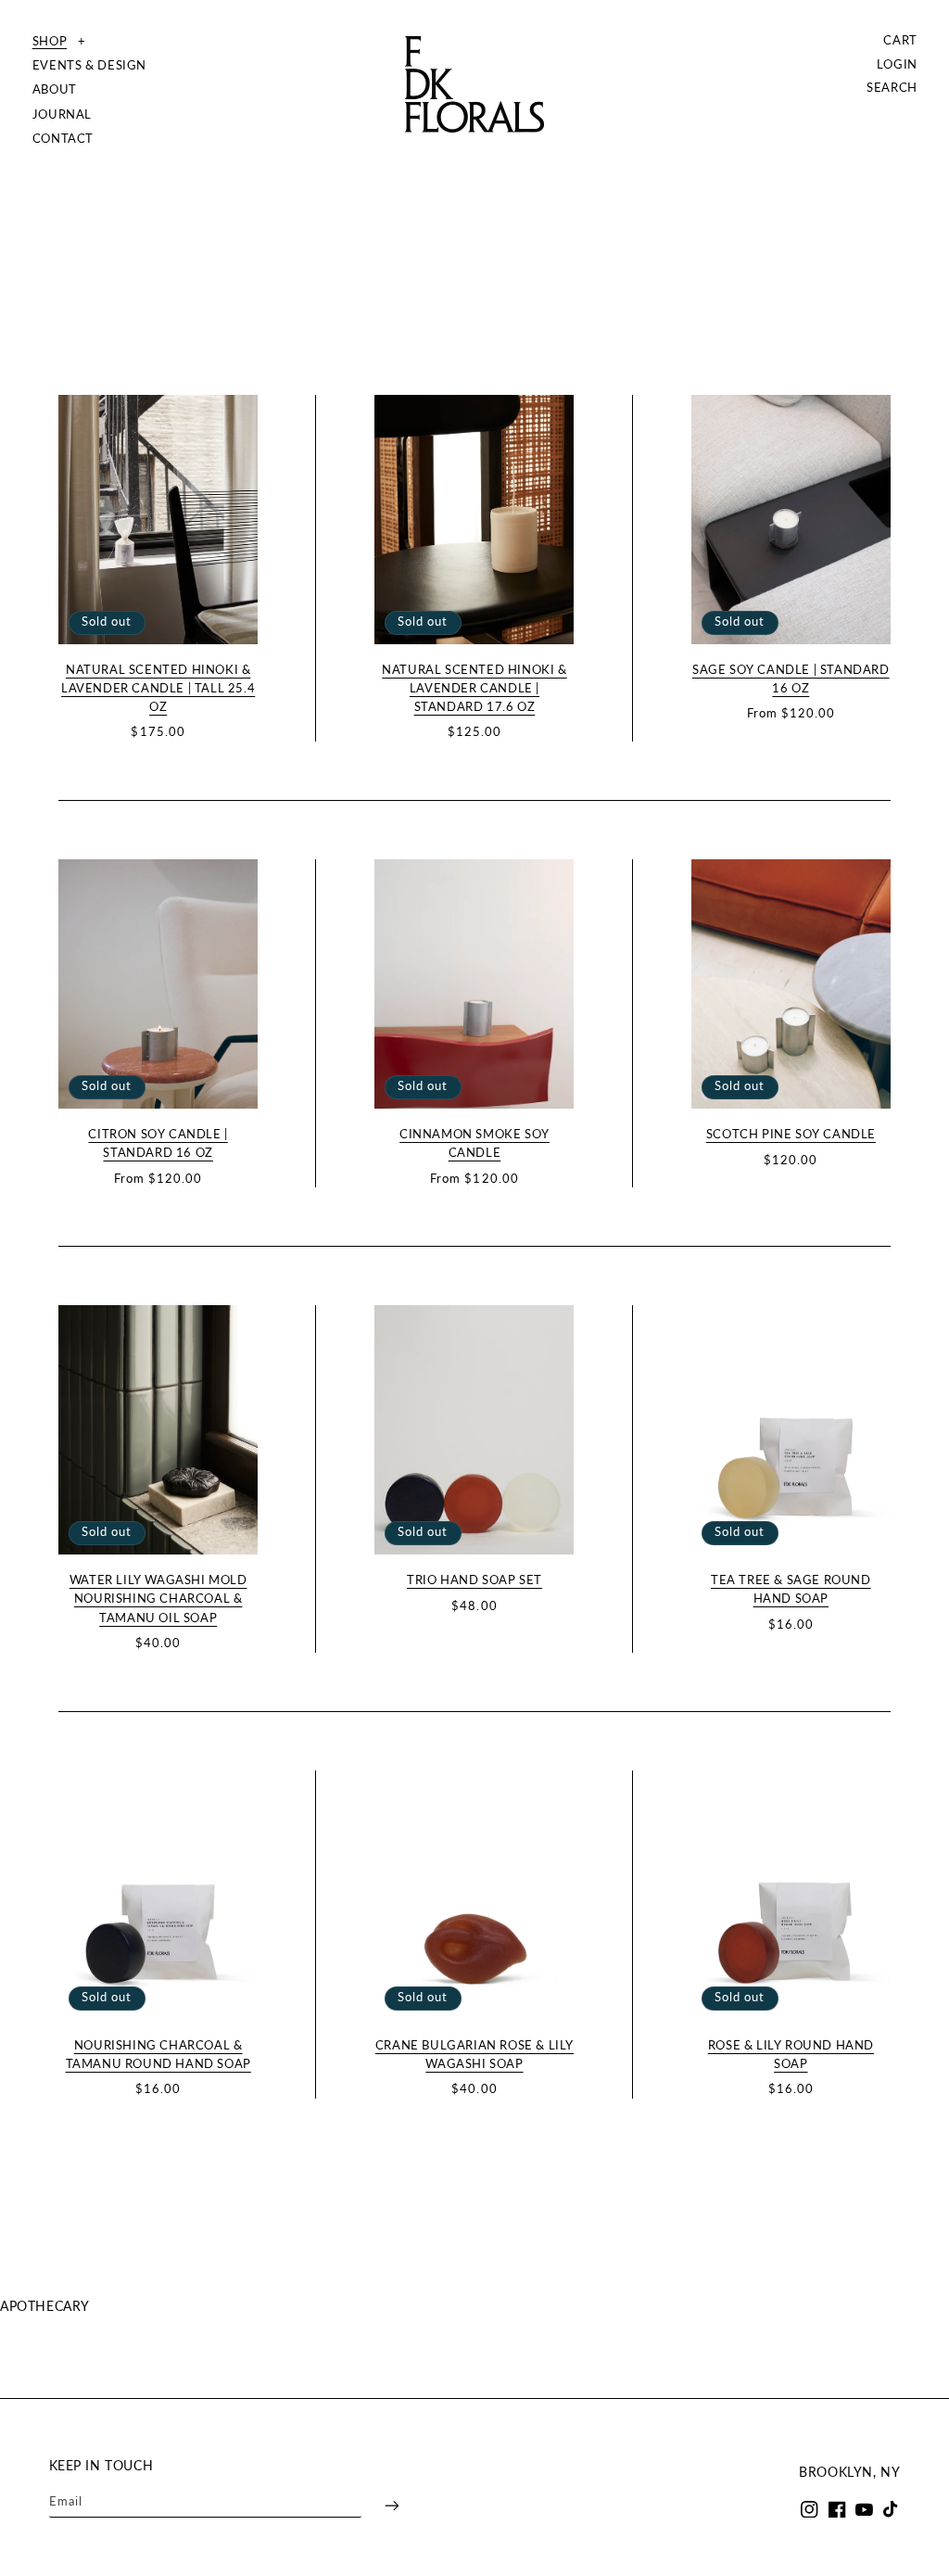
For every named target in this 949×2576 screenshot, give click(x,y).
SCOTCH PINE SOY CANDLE (791, 1134)
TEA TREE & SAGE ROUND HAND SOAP (791, 1589)
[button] (90, 42)
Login (898, 64)
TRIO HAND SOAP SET (474, 1580)
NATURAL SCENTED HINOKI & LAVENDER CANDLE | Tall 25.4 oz (158, 688)
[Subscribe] (380, 2506)
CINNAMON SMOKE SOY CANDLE (474, 1143)
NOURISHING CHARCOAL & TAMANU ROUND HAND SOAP (158, 2055)
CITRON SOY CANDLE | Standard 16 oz (158, 1143)
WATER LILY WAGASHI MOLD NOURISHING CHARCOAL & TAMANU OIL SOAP (158, 1599)
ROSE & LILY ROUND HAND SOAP (791, 2055)
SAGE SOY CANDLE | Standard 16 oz (791, 679)
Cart (901, 40)
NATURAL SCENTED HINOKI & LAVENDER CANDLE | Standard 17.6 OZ (474, 688)
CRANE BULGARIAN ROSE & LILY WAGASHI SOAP (474, 2055)
